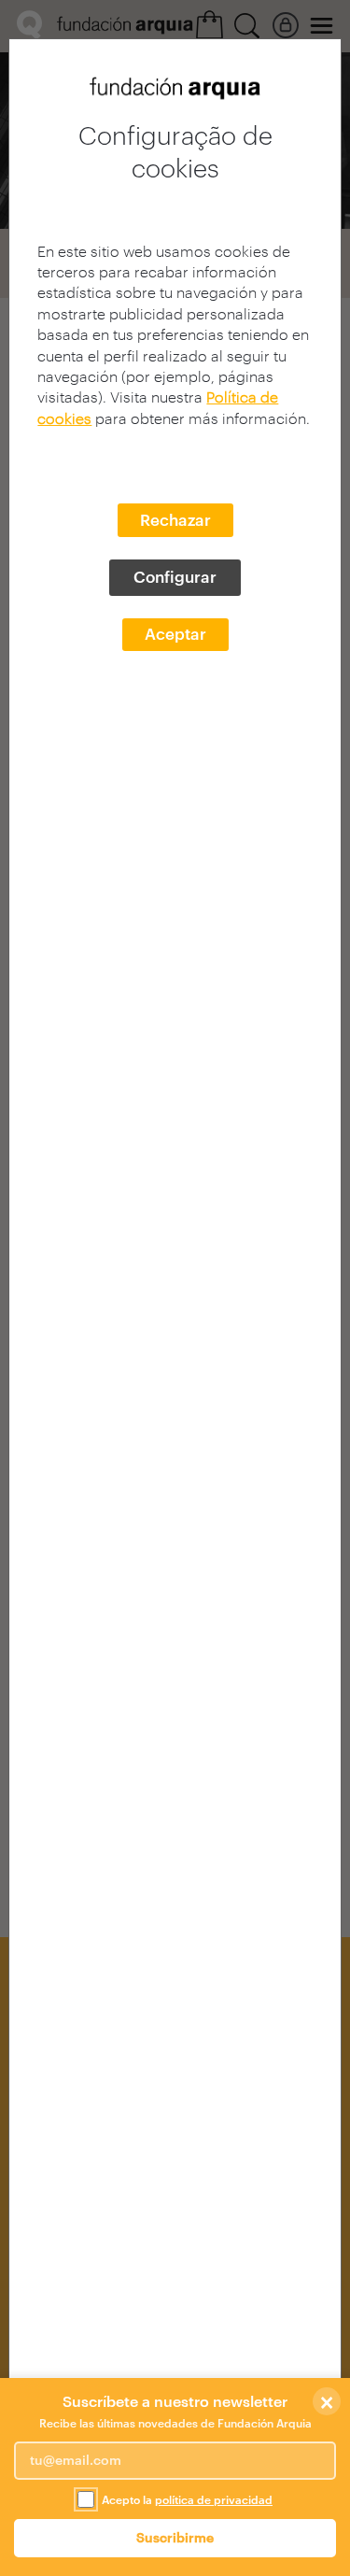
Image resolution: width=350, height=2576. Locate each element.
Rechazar (175, 519)
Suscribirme (175, 2537)
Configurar (175, 576)
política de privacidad (214, 2499)
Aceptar (175, 633)
